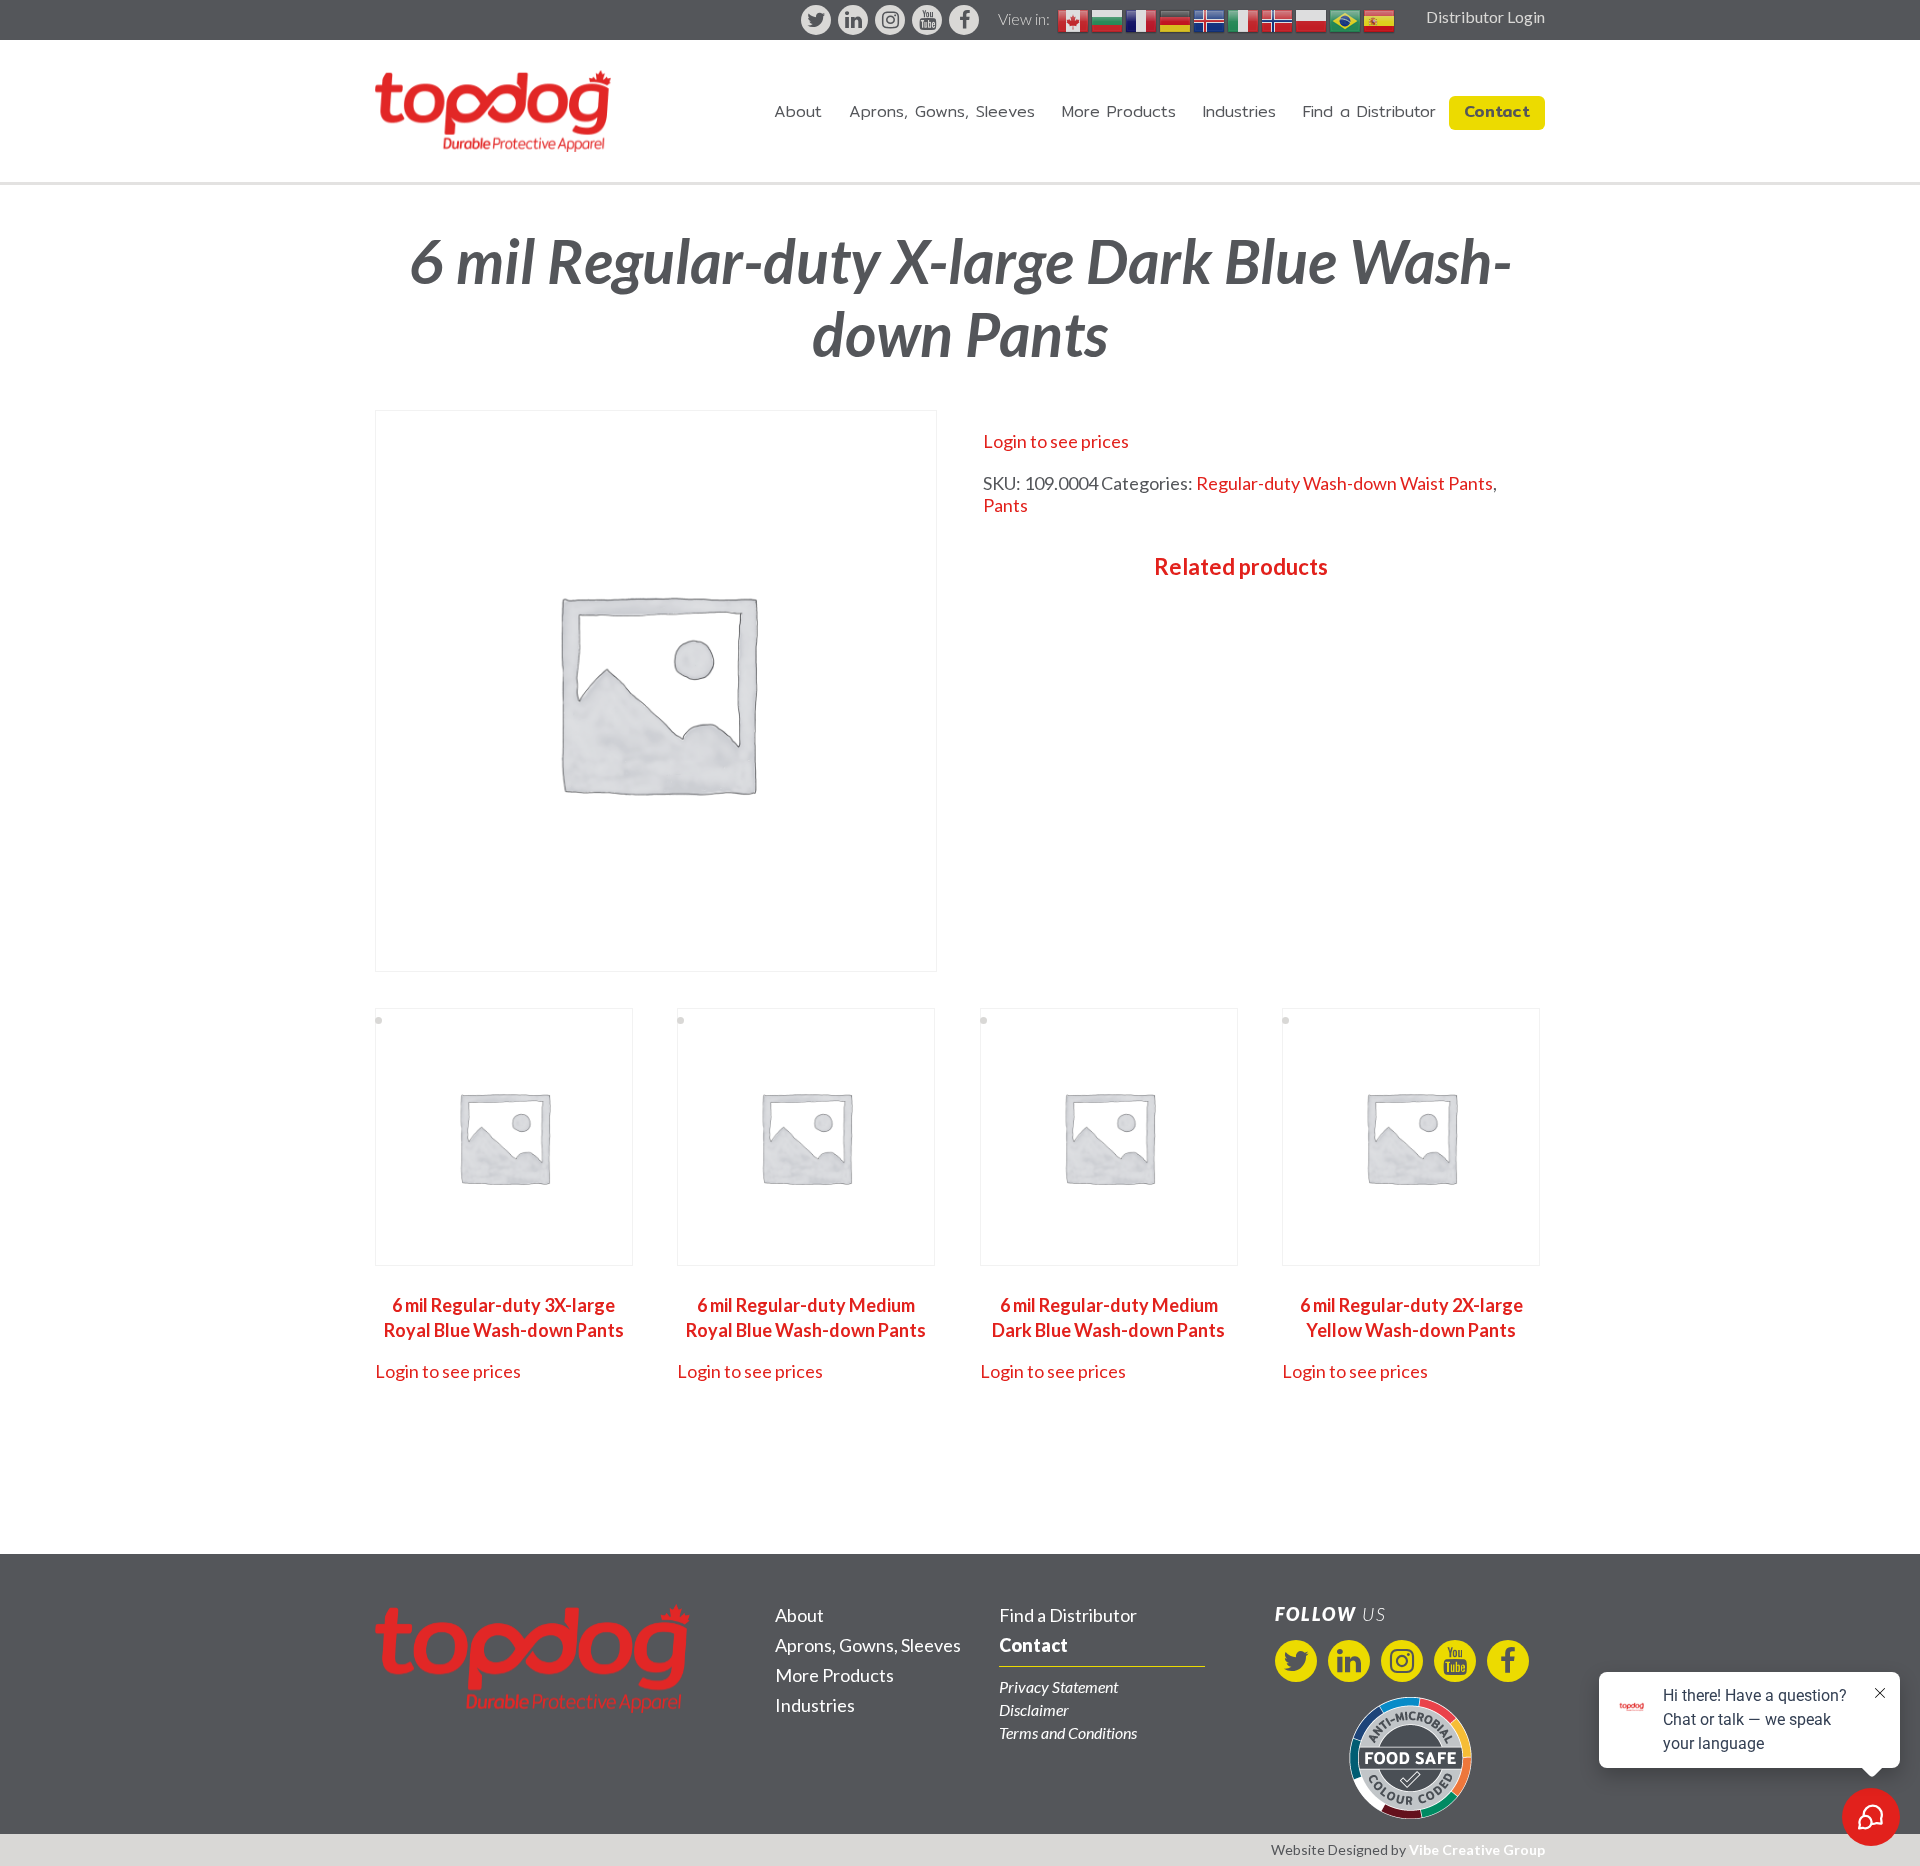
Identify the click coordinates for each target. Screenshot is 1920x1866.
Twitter (816, 20)
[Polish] (1312, 18)
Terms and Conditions (1068, 1732)
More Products (1119, 111)
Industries (1239, 111)
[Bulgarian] (1108, 18)
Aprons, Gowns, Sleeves (942, 111)
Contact (1497, 111)
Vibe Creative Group (1477, 1849)
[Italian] (1244, 18)
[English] (1074, 18)
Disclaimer (1034, 1709)
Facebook (964, 20)
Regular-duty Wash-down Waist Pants (1344, 483)
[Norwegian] (1278, 18)
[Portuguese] (1346, 18)
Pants (1005, 505)
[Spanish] (1380, 18)
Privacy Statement (1058, 1686)
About (798, 111)
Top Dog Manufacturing (493, 111)
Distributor (1369, 111)
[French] (1142, 18)
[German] (1176, 18)
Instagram (890, 20)
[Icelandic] (1210, 18)
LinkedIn (853, 20)
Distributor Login (1485, 16)
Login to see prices (1056, 441)
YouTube (927, 20)
